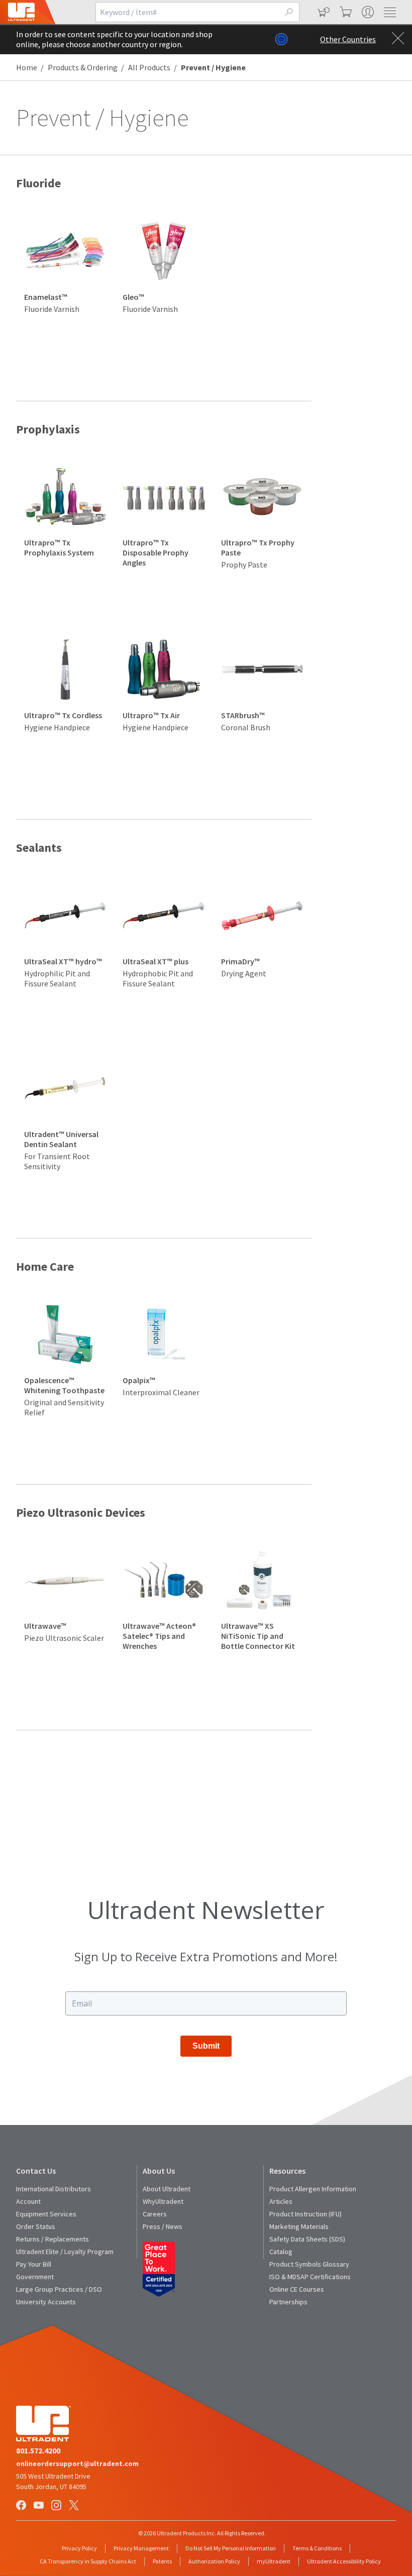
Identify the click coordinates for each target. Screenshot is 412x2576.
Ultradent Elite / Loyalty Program (65, 2252)
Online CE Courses (297, 2289)
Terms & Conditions (317, 2548)
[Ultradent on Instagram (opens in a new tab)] (57, 2506)
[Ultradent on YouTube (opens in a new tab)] (40, 2506)
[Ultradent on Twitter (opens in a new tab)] (75, 2506)
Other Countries (348, 39)
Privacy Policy (79, 2548)
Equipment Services (46, 2214)
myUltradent (274, 2561)
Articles (281, 2201)
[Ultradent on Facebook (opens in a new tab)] (22, 2506)
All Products (149, 67)
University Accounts (46, 2302)
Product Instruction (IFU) (305, 2214)
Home (27, 67)
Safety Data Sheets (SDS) (307, 2239)
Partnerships (288, 2302)
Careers (155, 2214)
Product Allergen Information (313, 2189)
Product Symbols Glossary (309, 2264)
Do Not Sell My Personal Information (231, 2548)
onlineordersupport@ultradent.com (77, 2463)
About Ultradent (167, 2189)
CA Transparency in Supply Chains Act (88, 2561)
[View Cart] (345, 12)
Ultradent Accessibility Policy (344, 2561)
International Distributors (54, 2189)
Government (35, 2277)
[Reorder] (323, 12)
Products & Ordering (83, 67)
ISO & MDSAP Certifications (310, 2277)
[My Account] (367, 12)
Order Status (36, 2226)
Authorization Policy (214, 2561)
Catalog (281, 2252)
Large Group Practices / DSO (59, 2289)
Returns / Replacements (53, 2239)
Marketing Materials (299, 2226)
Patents (162, 2561)
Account (28, 2201)
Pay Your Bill (34, 2264)
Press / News (163, 2226)
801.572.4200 (38, 2450)
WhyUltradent (163, 2201)
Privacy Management (141, 2548)
